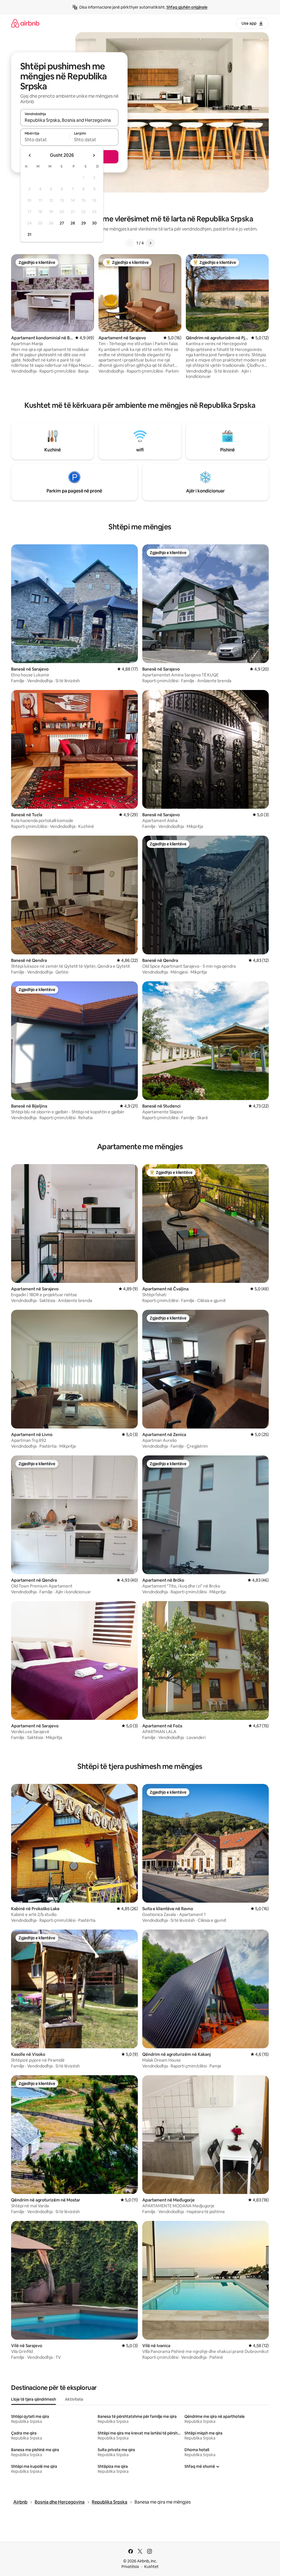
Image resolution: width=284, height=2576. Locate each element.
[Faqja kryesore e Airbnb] (25, 23)
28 (73, 223)
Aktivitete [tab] (74, 2399)
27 (62, 223)
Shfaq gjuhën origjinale (187, 7)
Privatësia (130, 2567)
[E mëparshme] (130, 243)
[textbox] (45, 140)
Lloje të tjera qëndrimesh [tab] (34, 2399)
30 (94, 223)
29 (83, 223)
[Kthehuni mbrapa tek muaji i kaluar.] (30, 155)
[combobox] (69, 120)
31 (29, 234)
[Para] (150, 243)
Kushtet (151, 2567)
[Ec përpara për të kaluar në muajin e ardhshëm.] (94, 155)
